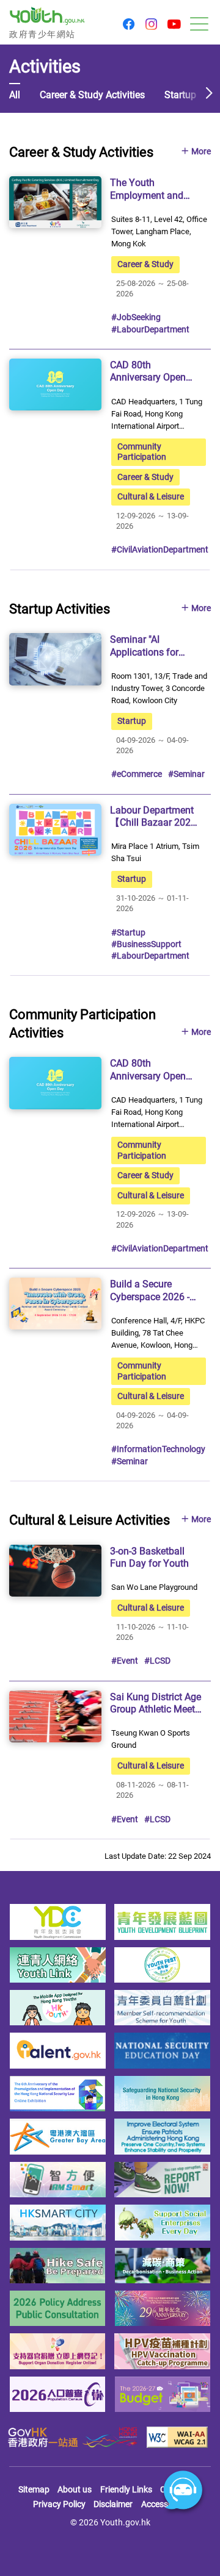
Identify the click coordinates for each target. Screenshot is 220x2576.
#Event (125, 1661)
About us (75, 2489)
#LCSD (157, 1661)
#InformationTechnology (158, 1449)
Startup (132, 721)
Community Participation (142, 452)
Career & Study (145, 264)
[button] (129, 25)
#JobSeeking (136, 317)
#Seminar (186, 774)
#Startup (128, 932)
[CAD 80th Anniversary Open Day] (55, 385)
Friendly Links (126, 2489)
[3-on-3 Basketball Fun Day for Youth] (55, 1571)
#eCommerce (137, 774)
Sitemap (34, 2489)
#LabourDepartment (150, 329)
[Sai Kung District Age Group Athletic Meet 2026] (55, 1716)
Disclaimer (113, 2504)
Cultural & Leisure (151, 496)
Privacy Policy (59, 2504)
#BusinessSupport (146, 944)
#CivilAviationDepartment (160, 549)
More (201, 152)
